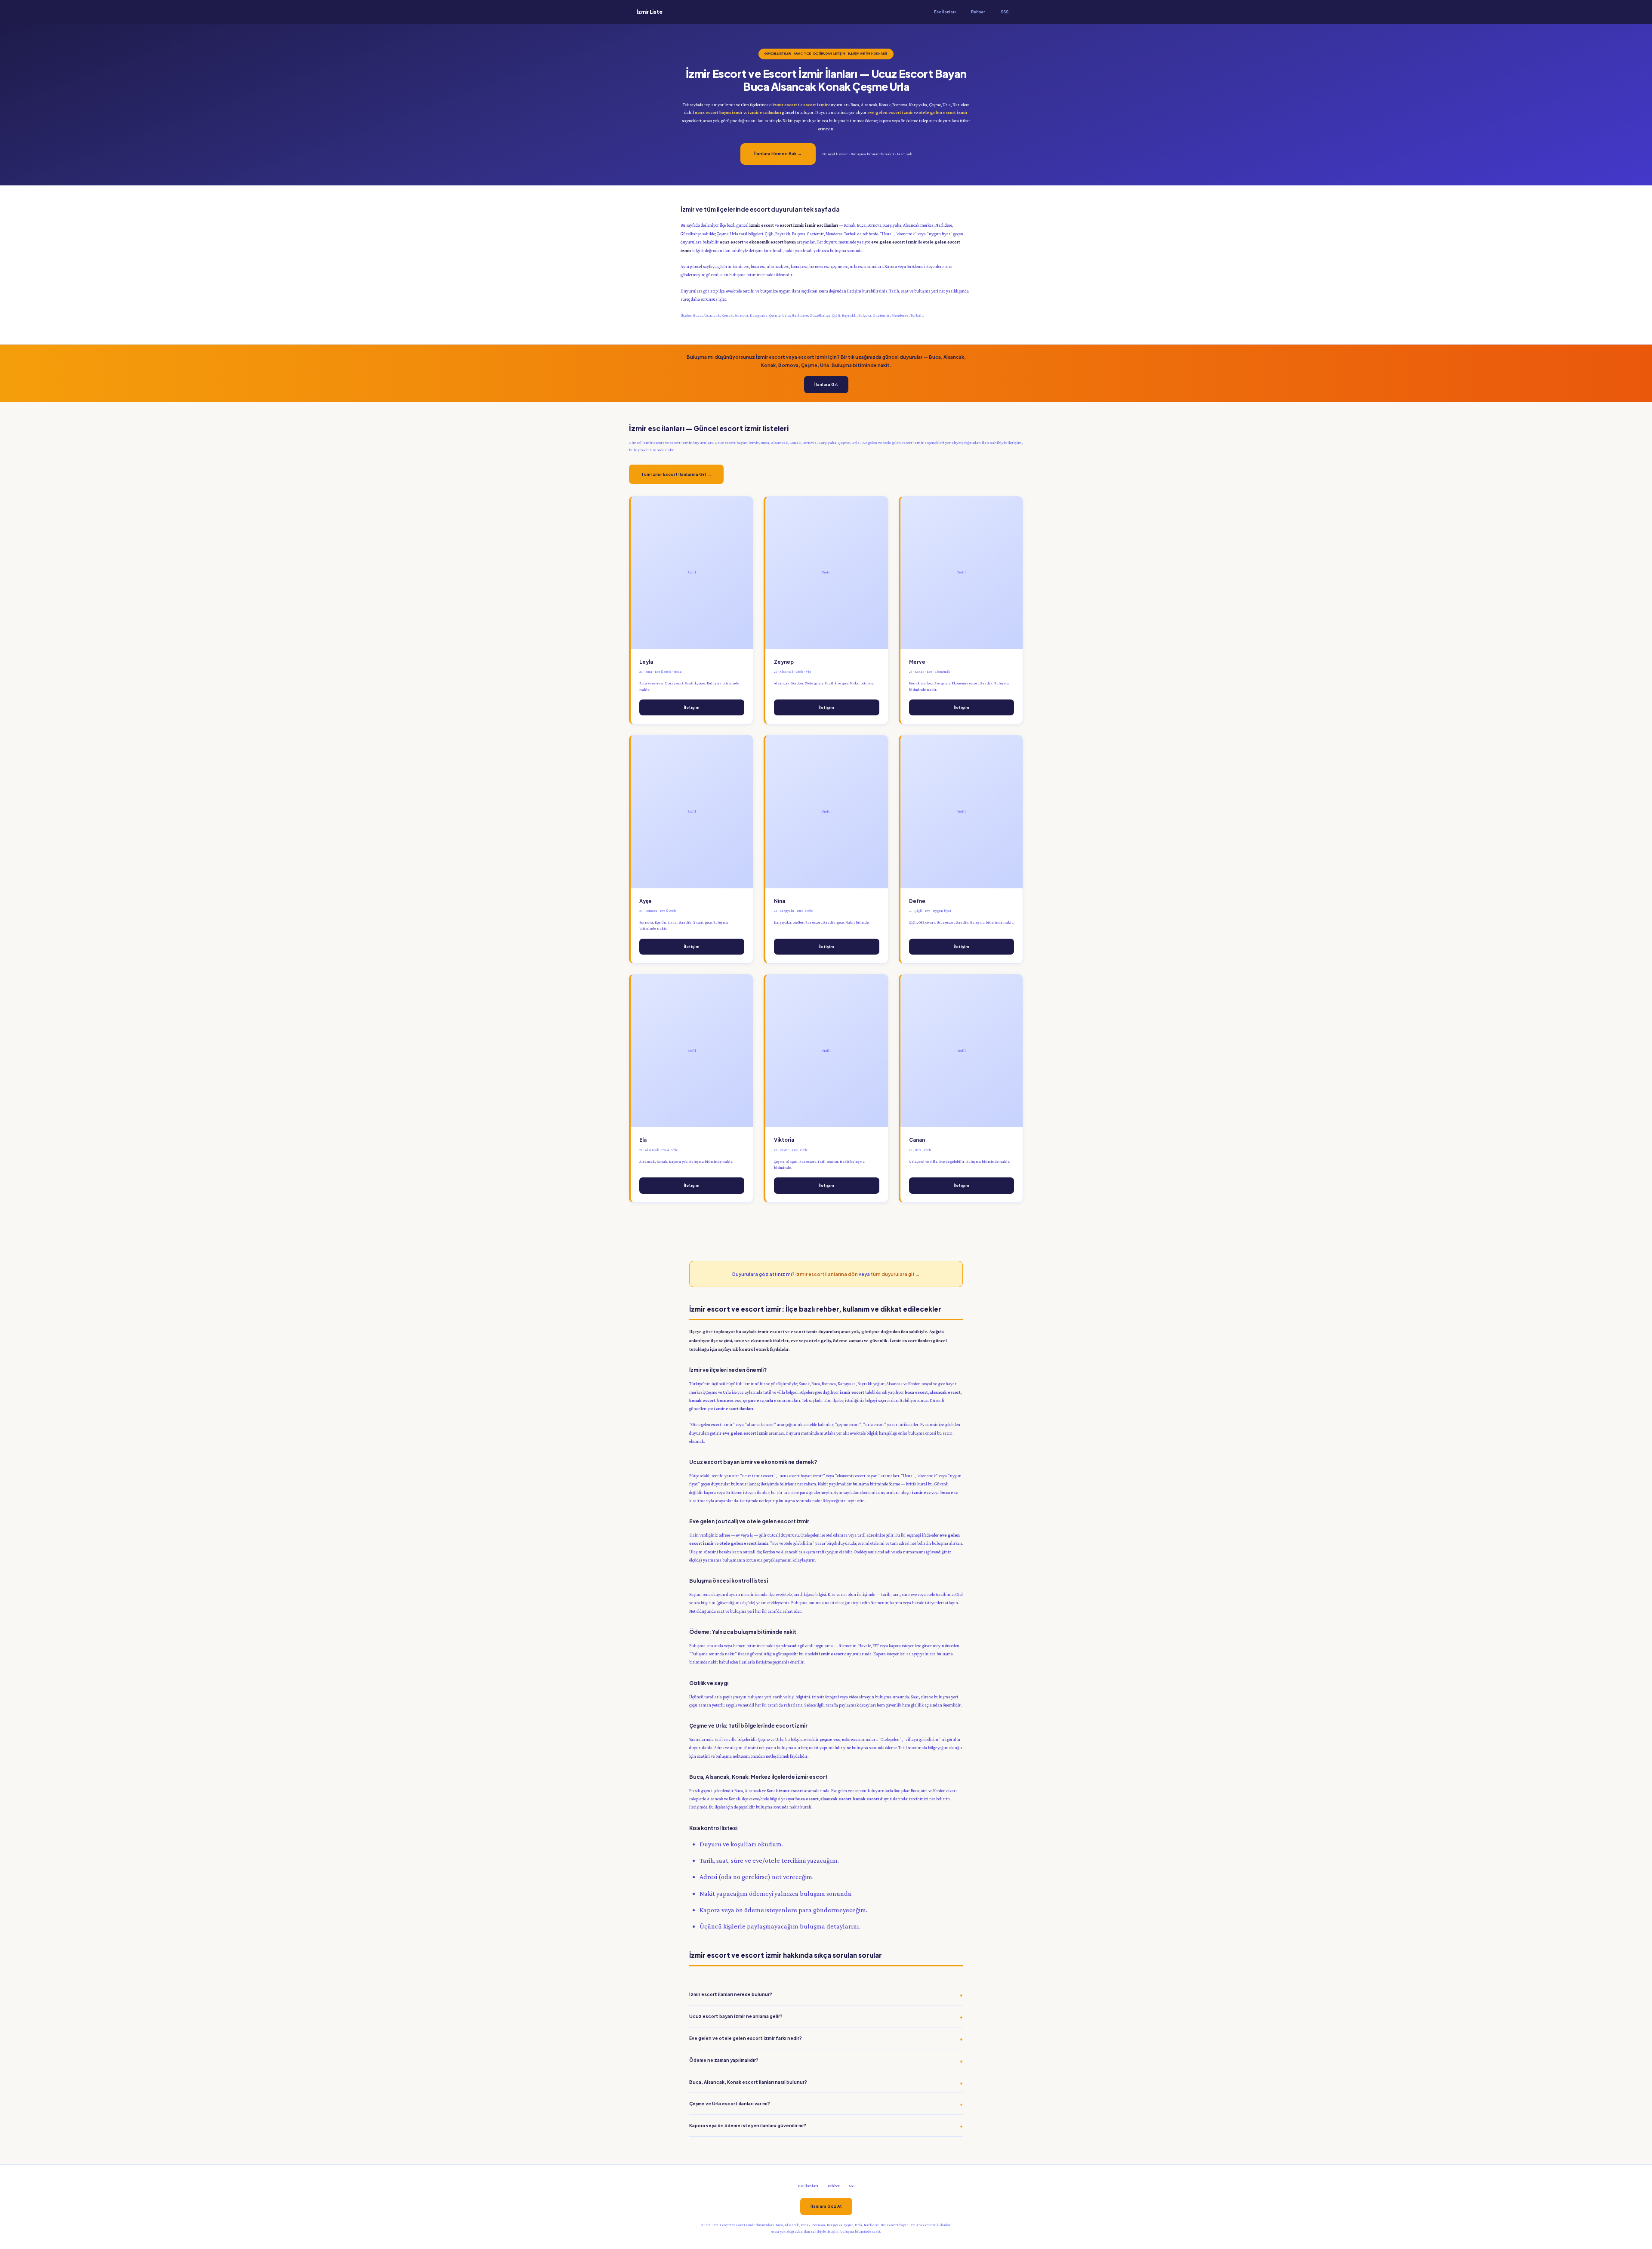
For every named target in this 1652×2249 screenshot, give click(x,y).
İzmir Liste (649, 12)
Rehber (978, 12)
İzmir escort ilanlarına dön (827, 1274)
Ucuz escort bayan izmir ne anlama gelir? (736, 2016)
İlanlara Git (826, 384)
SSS (1005, 12)
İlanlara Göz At (826, 2206)
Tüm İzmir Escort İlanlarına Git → (676, 474)
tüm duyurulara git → (895, 1274)
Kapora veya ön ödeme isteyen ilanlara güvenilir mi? (748, 2125)
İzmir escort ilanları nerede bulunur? (731, 1994)
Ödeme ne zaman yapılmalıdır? (724, 2060)
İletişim (692, 707)
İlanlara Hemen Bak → (778, 154)
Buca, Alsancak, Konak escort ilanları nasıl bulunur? (748, 2082)
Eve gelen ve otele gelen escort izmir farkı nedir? (746, 2038)
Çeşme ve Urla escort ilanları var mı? (730, 2103)
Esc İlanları (945, 12)
